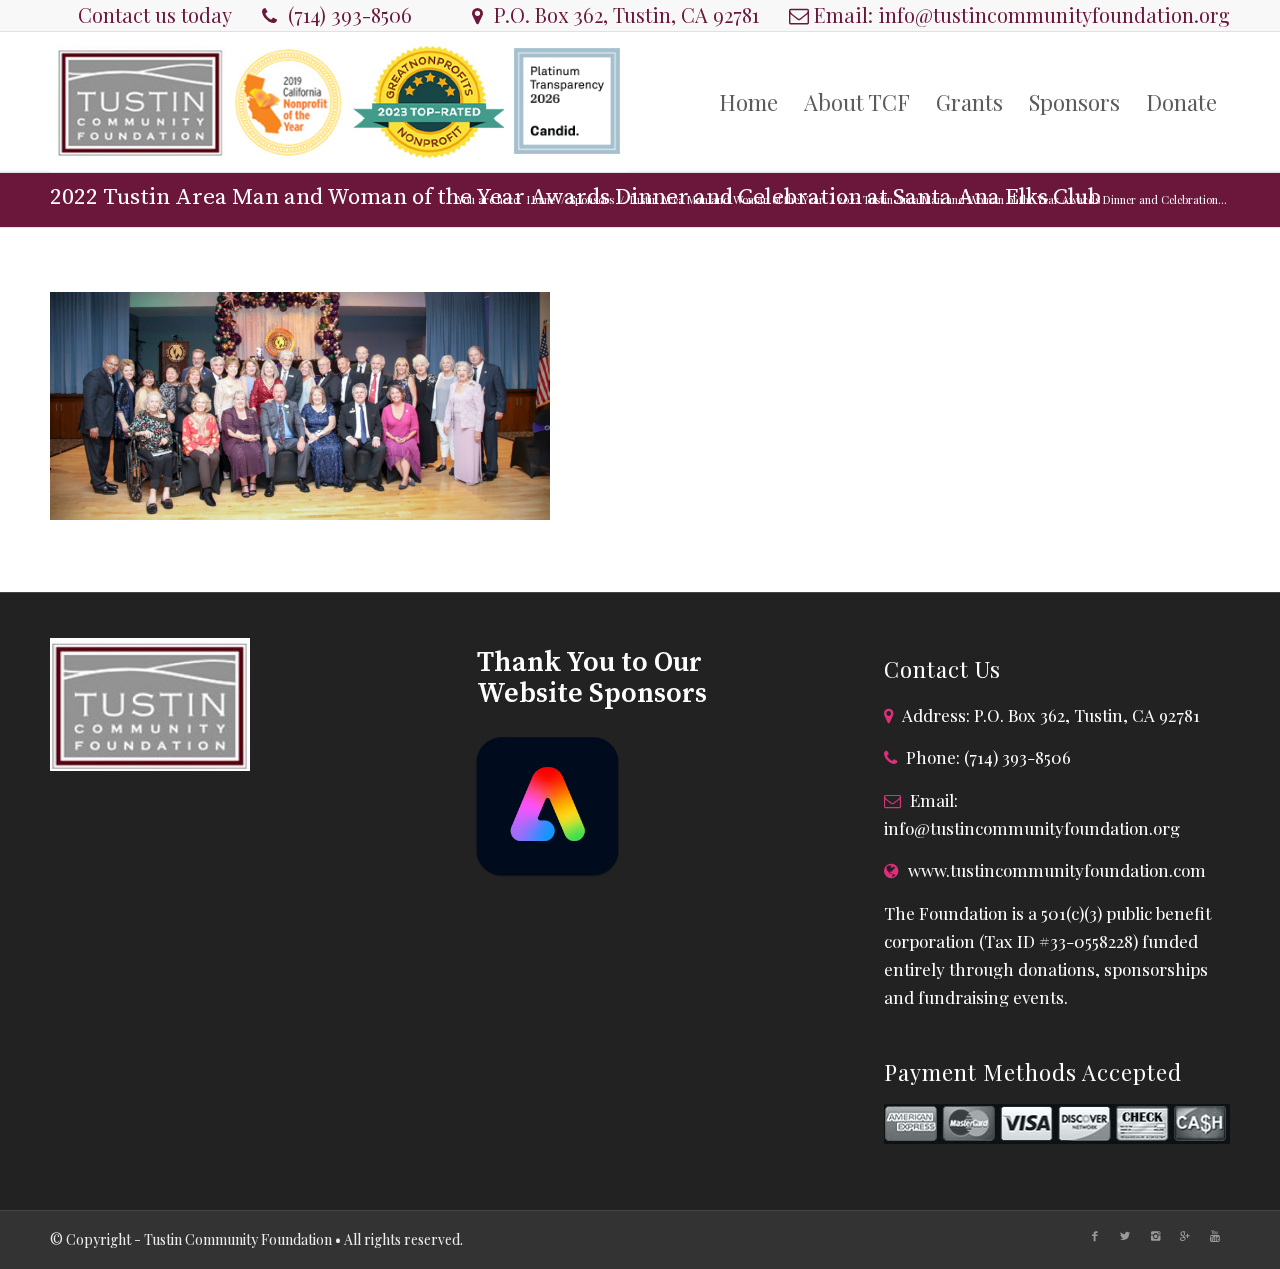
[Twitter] (1125, 1236)
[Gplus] (1185, 1236)
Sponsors (591, 199)
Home (541, 199)
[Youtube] (1215, 1236)
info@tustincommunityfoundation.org (1054, 14)
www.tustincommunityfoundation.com (1057, 870)
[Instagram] (1155, 1236)
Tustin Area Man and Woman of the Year (726, 199)
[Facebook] (1095, 1236)
